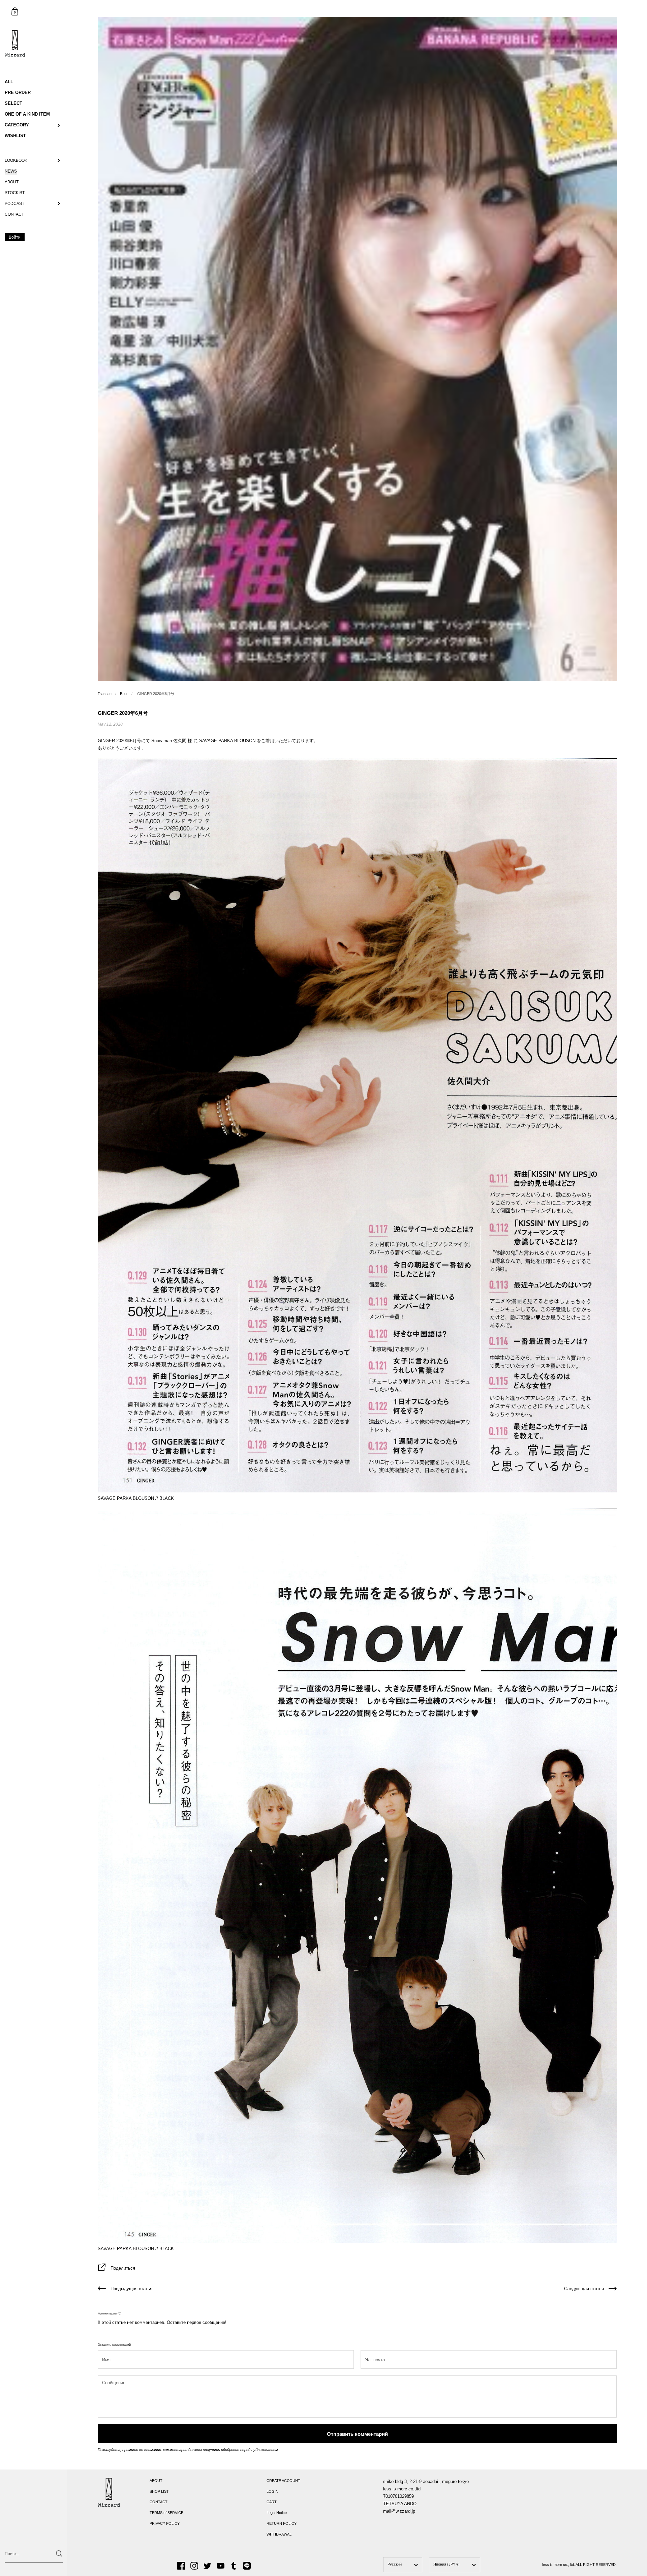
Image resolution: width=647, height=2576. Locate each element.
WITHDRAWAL (279, 2534)
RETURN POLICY (282, 2523)
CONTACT (159, 2502)
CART (272, 2502)
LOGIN (272, 2491)
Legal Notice (277, 2513)
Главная (105, 694)
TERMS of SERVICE (166, 2513)
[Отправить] (59, 2554)
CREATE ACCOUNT (283, 2481)
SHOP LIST (159, 2491)
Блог (124, 694)
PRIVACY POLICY (165, 2523)
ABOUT (156, 2481)
